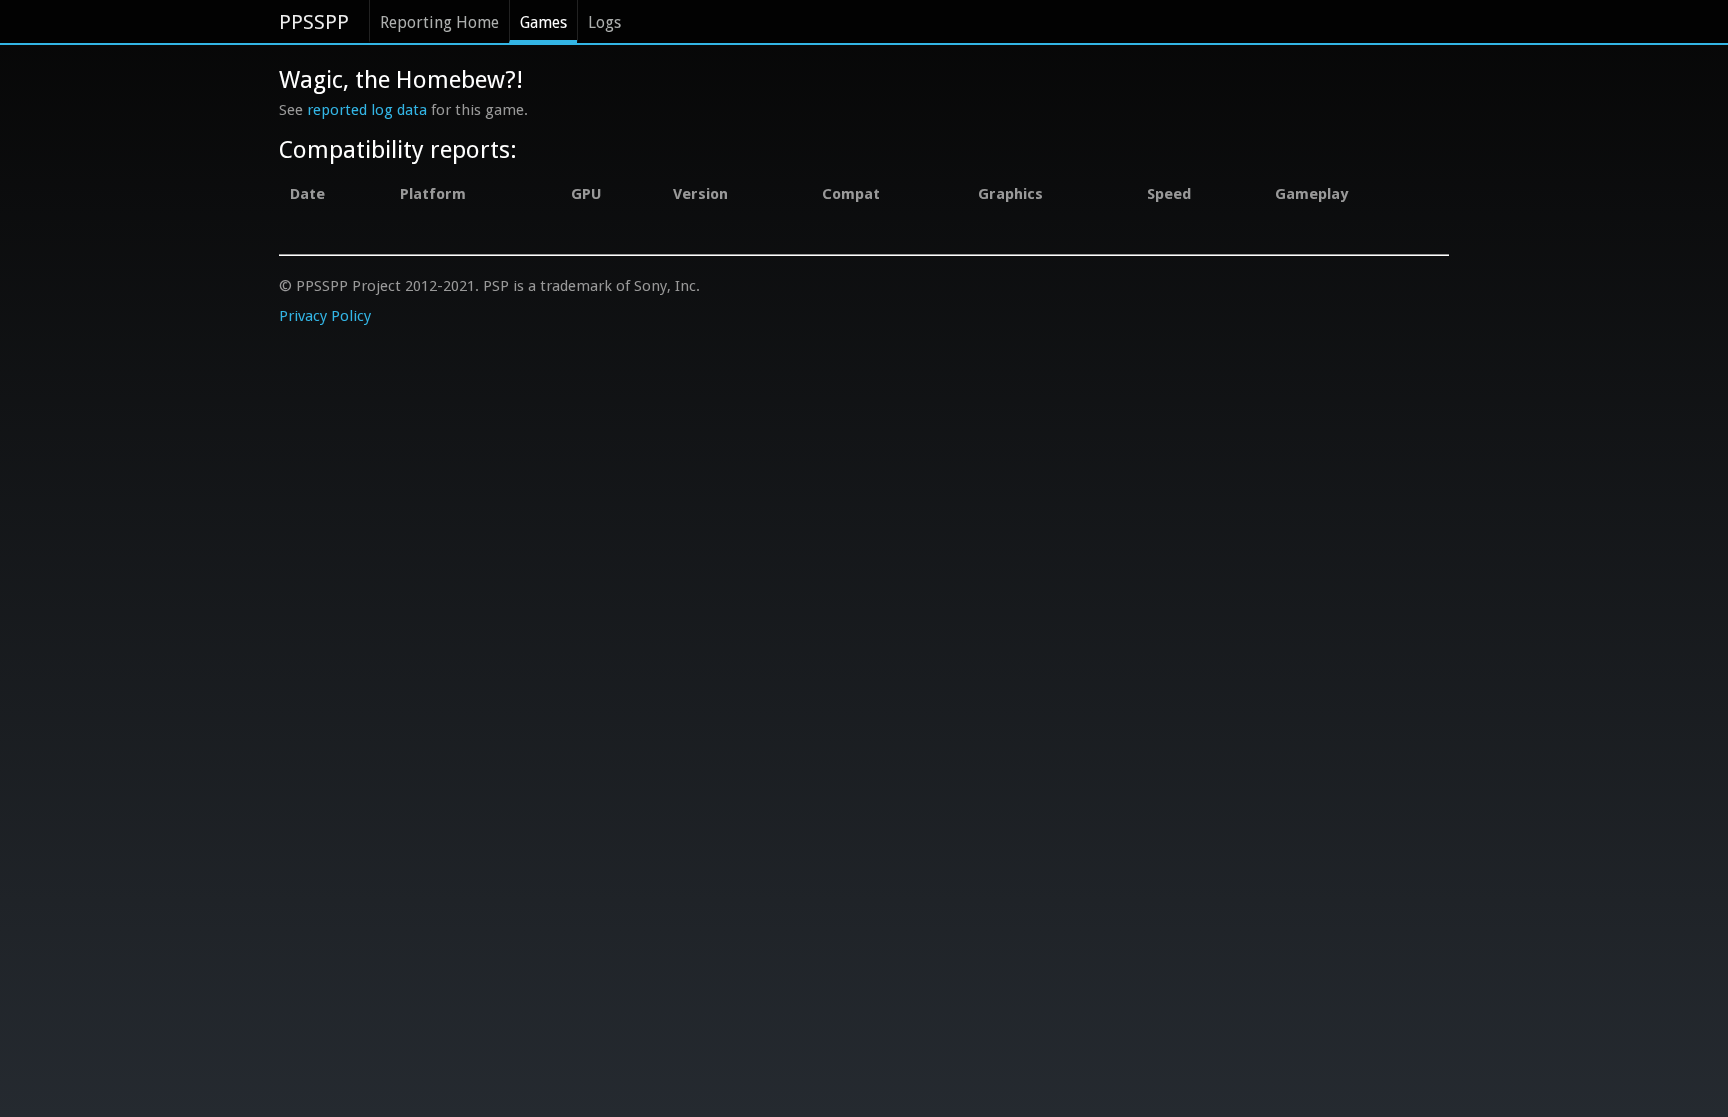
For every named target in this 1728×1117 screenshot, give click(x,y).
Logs (604, 22)
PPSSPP (314, 22)
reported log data (367, 110)
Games (543, 22)
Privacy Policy (325, 316)
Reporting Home (439, 22)
